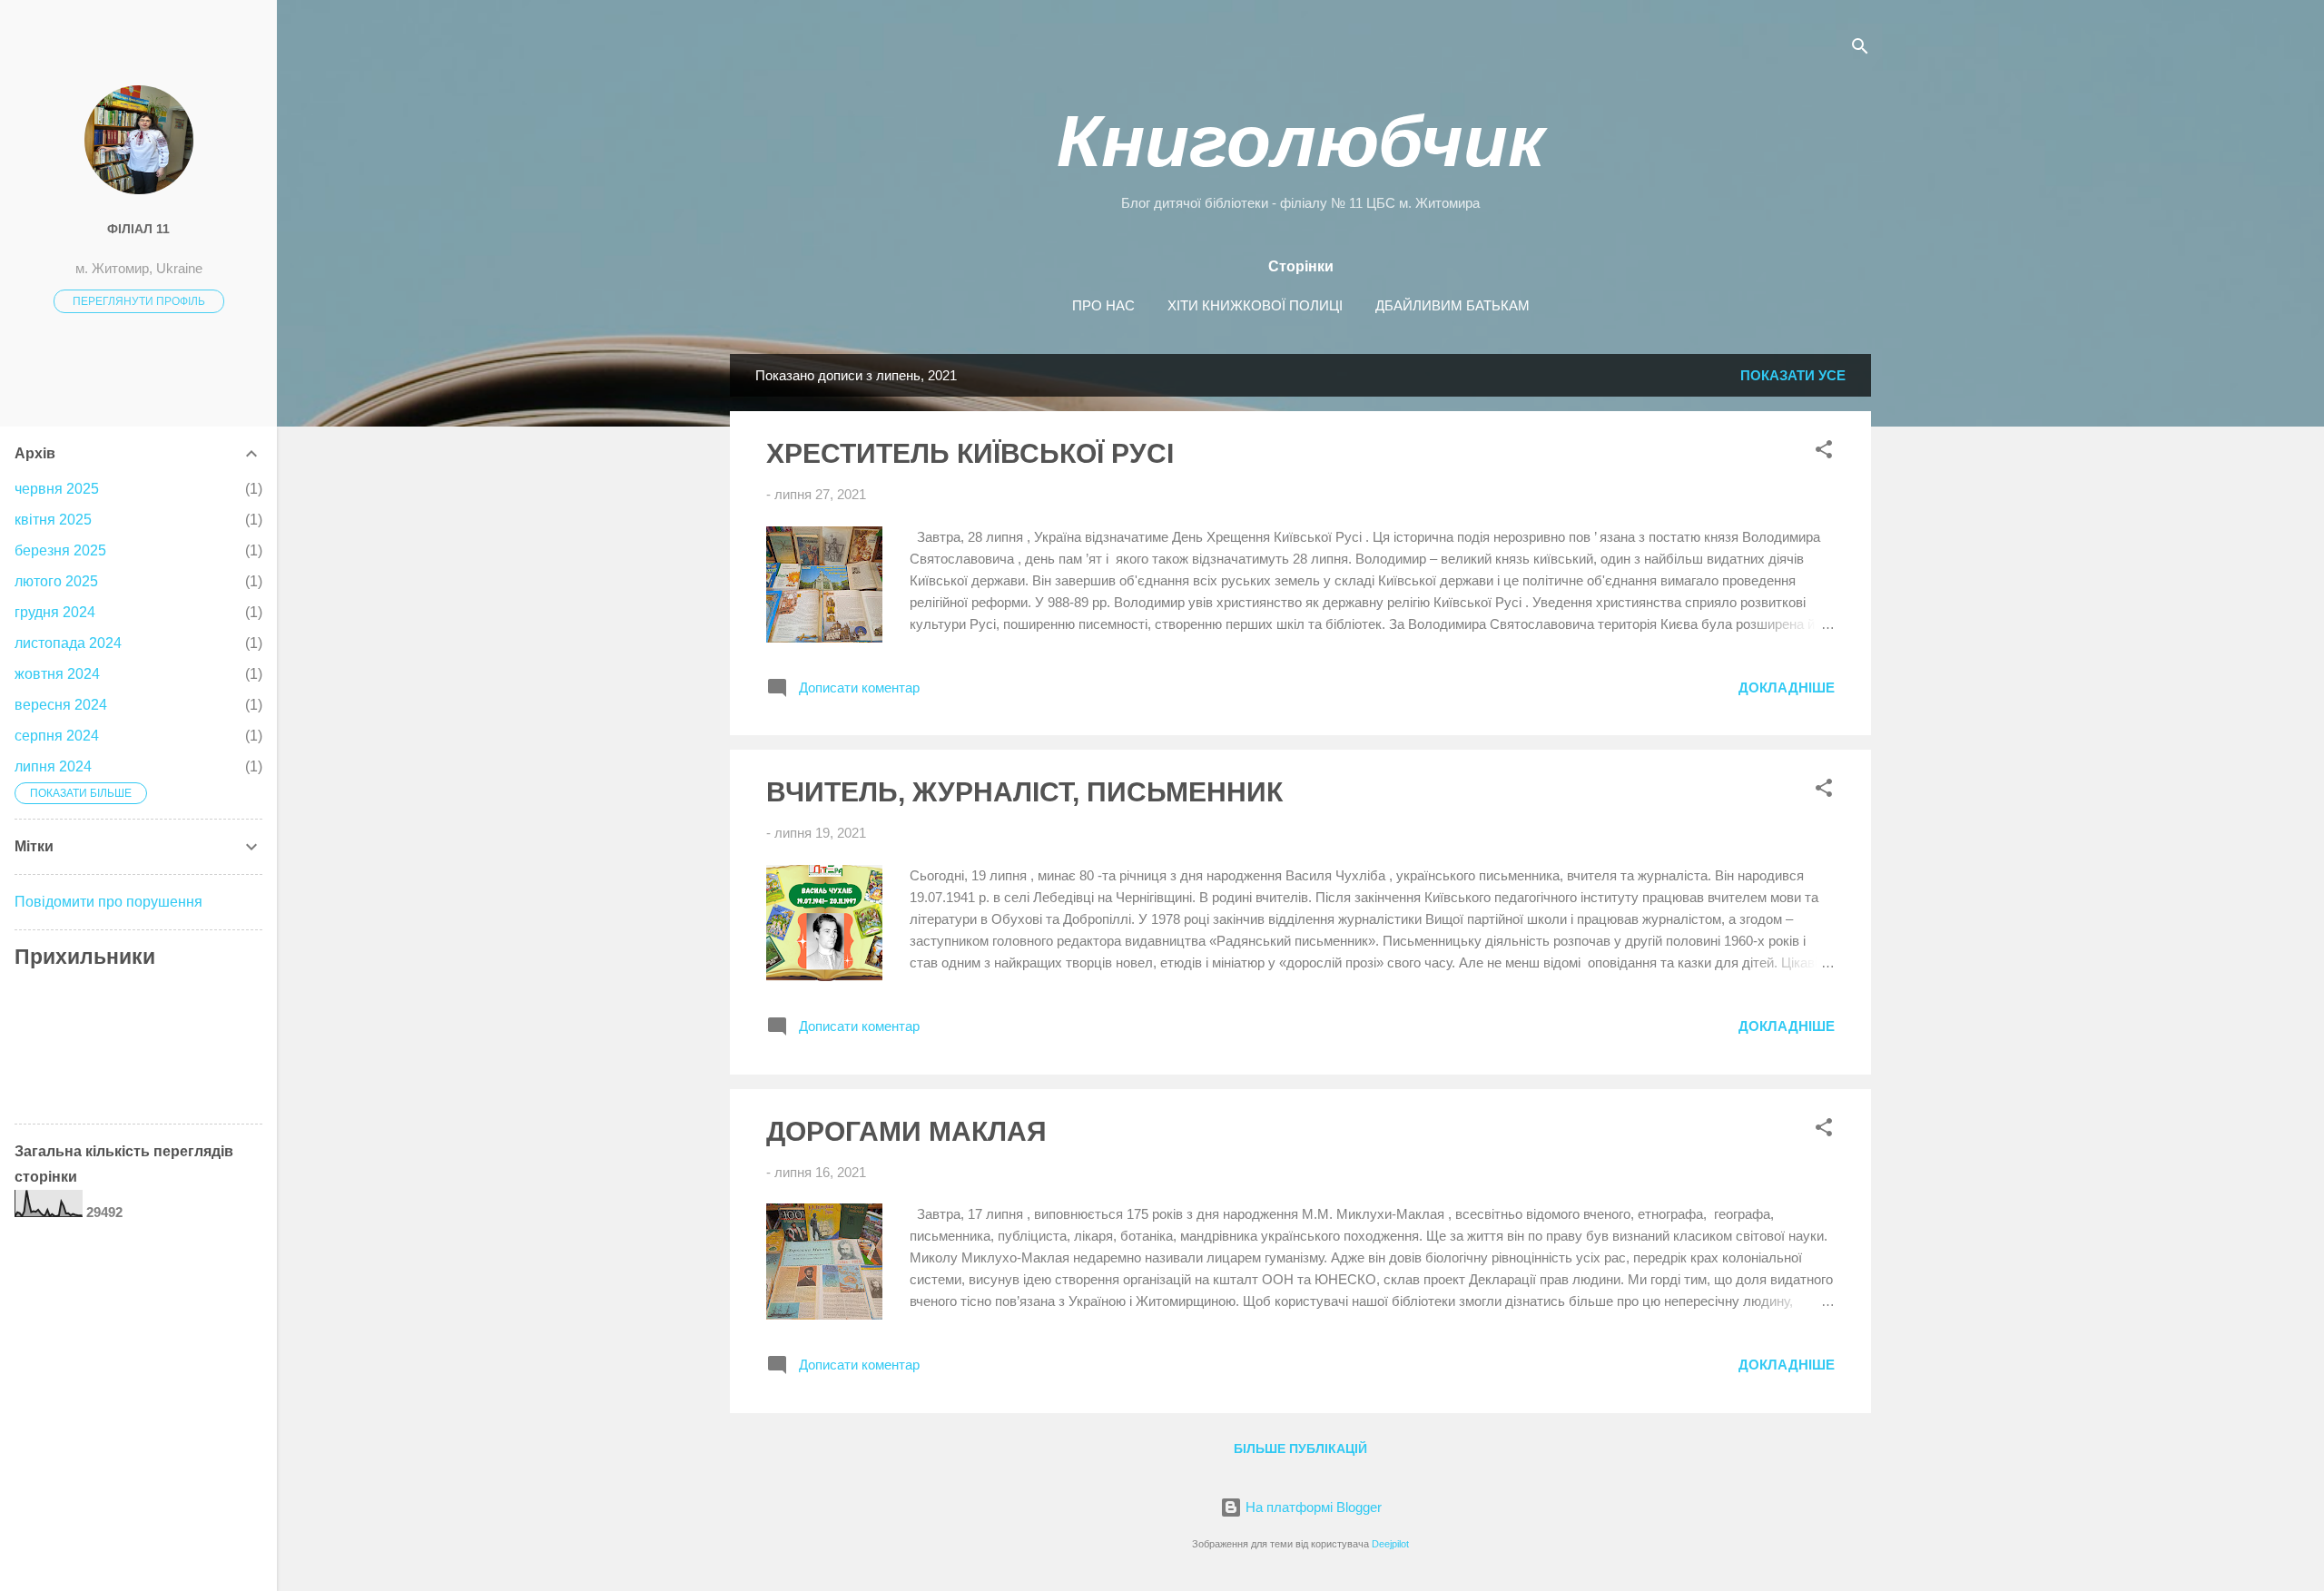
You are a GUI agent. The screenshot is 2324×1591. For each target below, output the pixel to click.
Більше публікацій (1300, 1449)
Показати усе (1793, 375)
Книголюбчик (1301, 141)
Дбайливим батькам (1452, 305)
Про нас (1103, 305)
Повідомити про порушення (108, 902)
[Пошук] (1860, 49)
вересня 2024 (61, 705)
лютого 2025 (56, 581)
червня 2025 (57, 489)
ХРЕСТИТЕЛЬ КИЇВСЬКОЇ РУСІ (970, 453)
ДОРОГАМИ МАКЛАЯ (906, 1131)
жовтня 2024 (57, 674)
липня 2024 (53, 766)
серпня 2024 (57, 736)
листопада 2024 (68, 643)
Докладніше (1787, 687)
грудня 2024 (55, 612)
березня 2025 (60, 550)
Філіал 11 (138, 229)
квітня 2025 (53, 520)
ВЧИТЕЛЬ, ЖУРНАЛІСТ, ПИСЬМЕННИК (1024, 792)
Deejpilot (1390, 1544)
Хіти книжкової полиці (1255, 305)
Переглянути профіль (139, 301)
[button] (1824, 452)
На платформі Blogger (1312, 1507)
